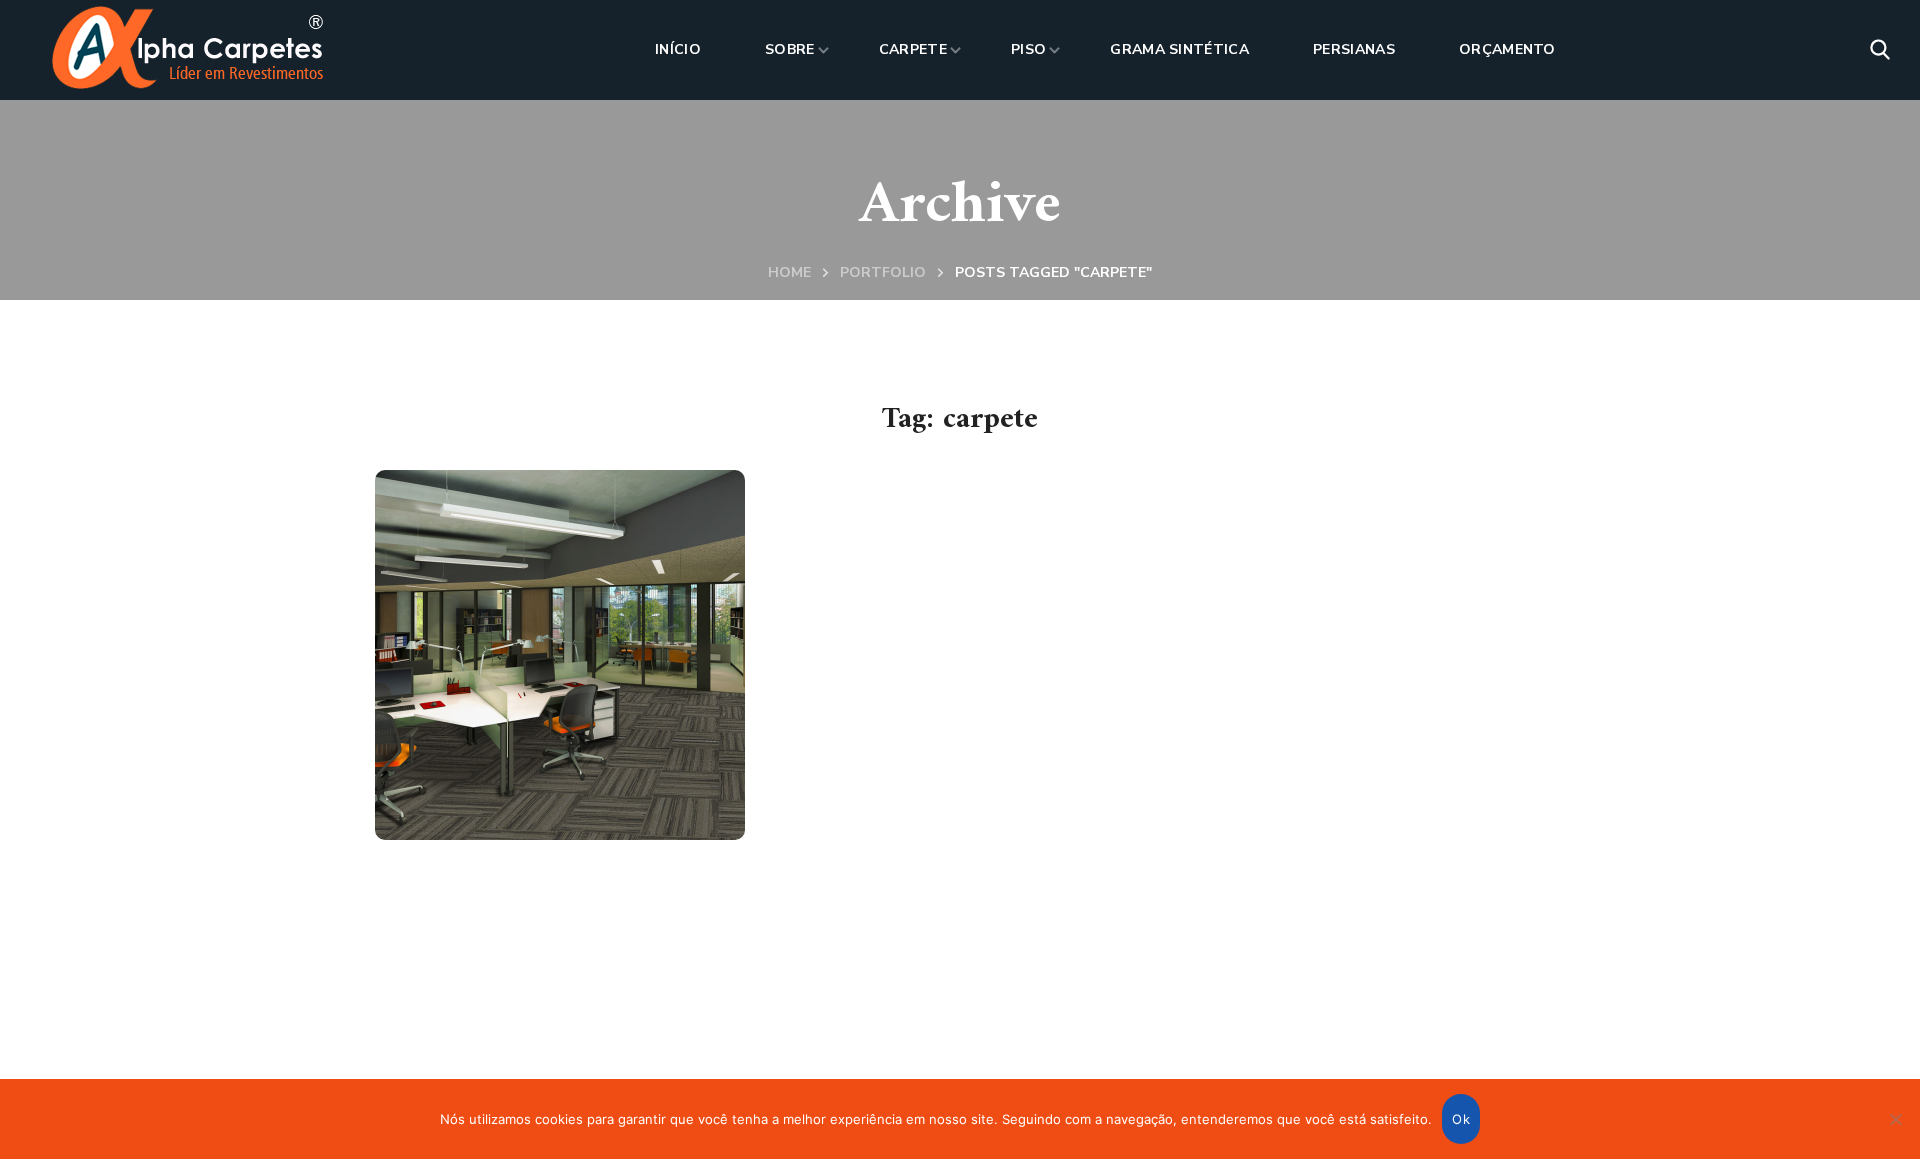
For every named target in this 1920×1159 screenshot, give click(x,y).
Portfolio (883, 272)
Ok (1461, 1119)
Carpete (475, 776)
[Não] (1895, 1119)
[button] (1880, 50)
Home (789, 272)
